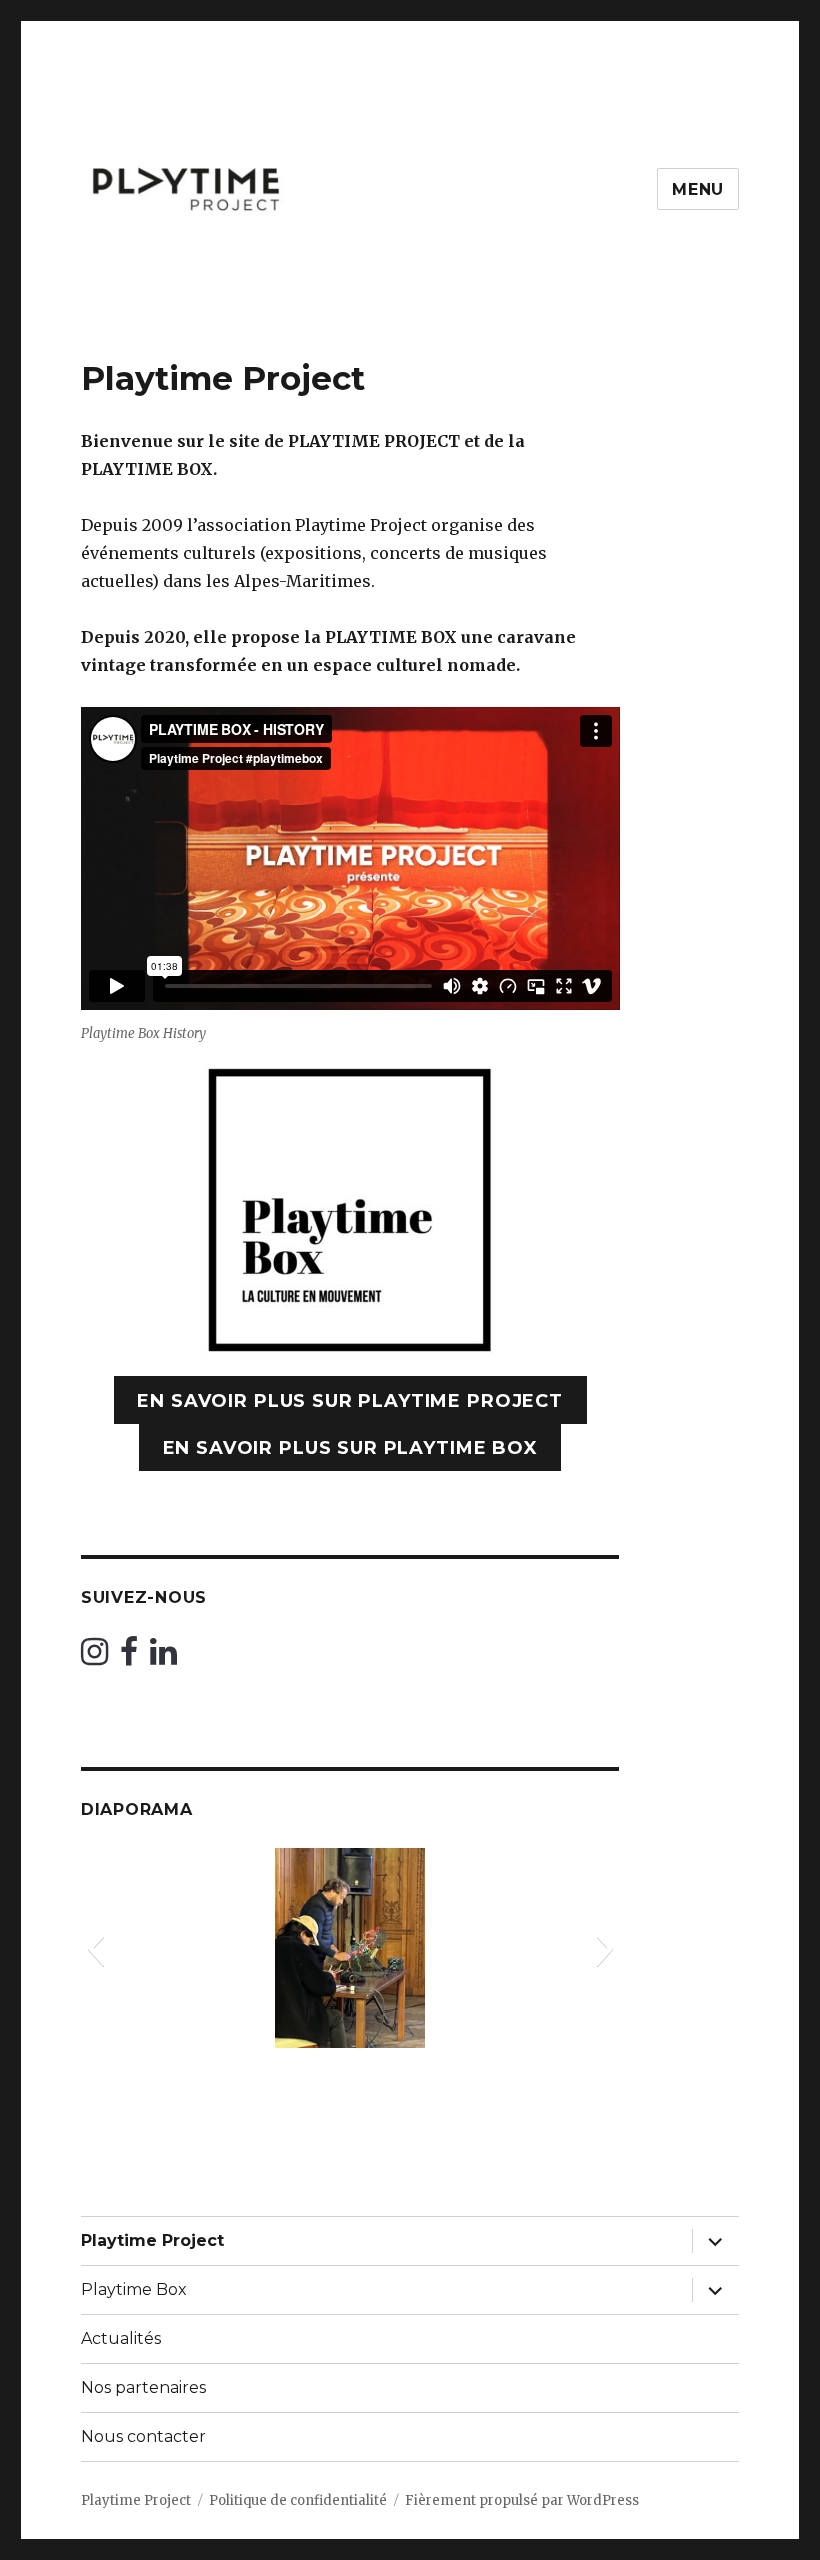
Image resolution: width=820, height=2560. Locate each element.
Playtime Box (134, 2289)
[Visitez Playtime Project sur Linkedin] (163, 1657)
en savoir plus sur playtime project (350, 1401)
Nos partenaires (143, 2387)
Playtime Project (152, 2240)
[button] (95, 1948)
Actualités (121, 2338)
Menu (698, 189)
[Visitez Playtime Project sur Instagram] (94, 1657)
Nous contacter (143, 2436)
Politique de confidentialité (298, 2500)
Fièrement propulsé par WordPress (522, 2500)
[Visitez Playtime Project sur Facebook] (129, 1657)
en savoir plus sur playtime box (350, 1448)
